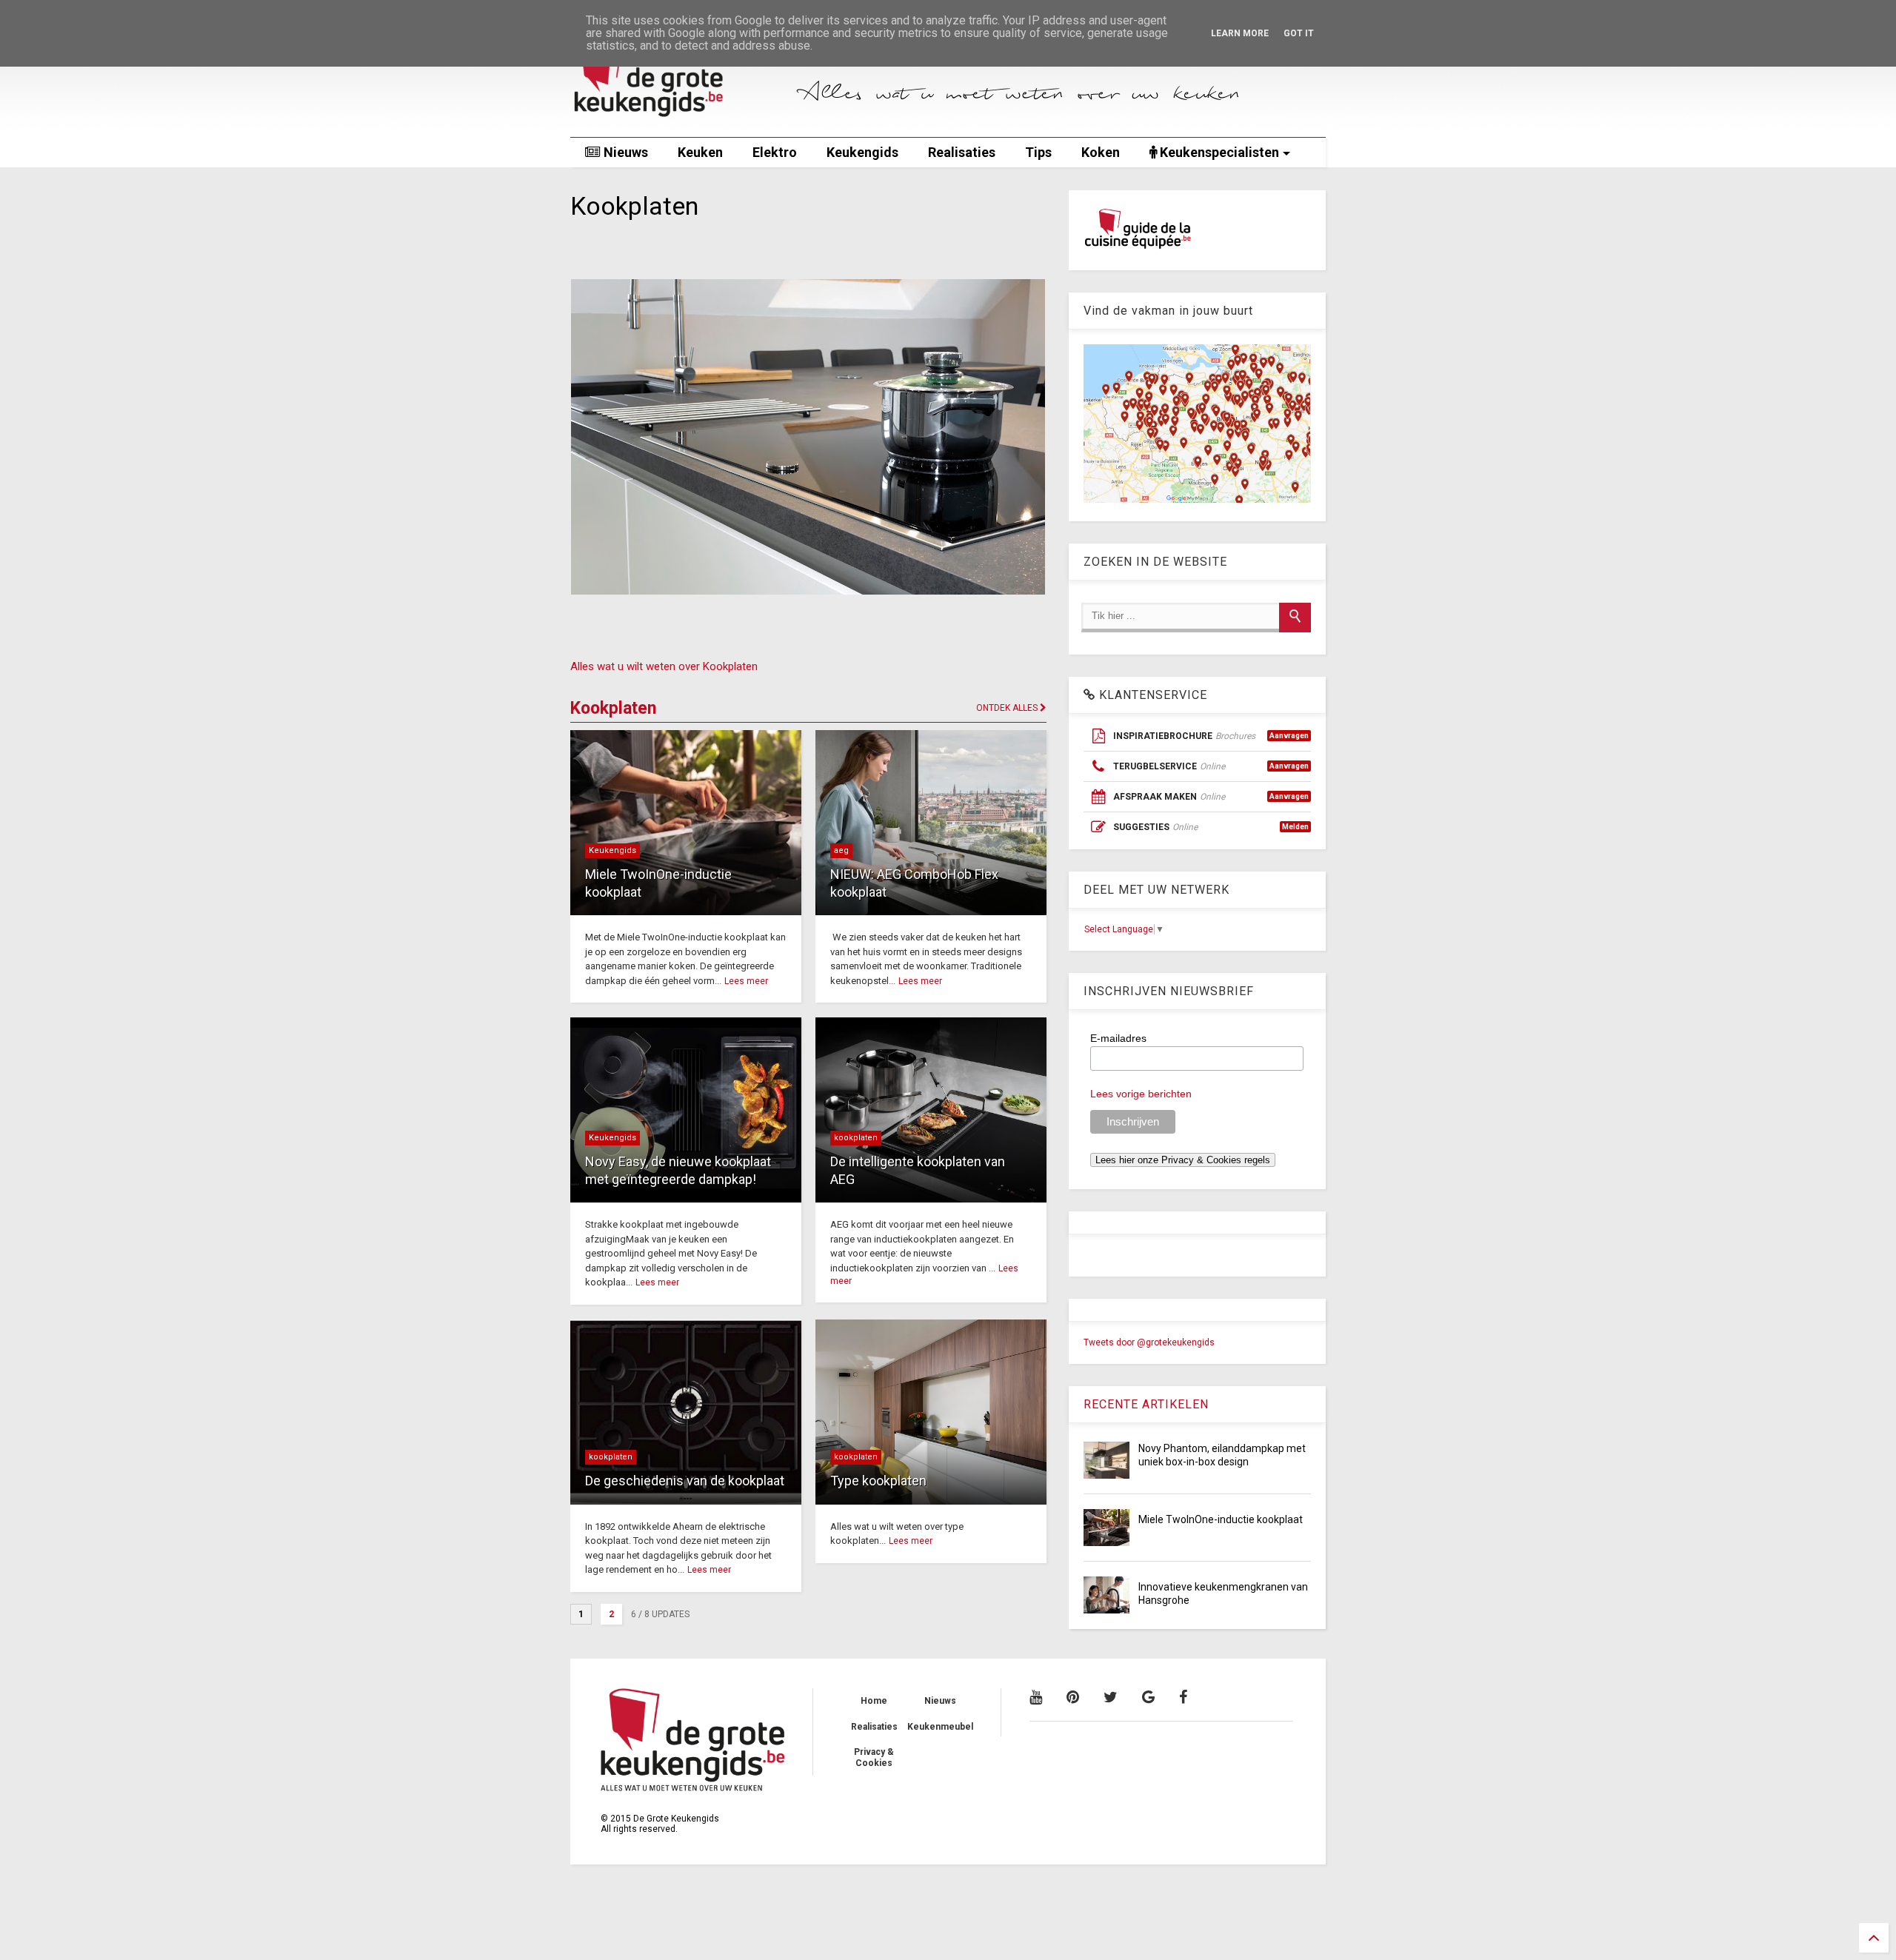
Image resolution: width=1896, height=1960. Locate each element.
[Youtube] (1036, 1697)
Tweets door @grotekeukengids (1149, 1342)
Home (874, 1701)
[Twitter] (1111, 1697)
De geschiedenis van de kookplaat (685, 1481)
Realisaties (962, 152)
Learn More (1240, 33)
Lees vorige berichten (1141, 1094)
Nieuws (624, 152)
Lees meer (746, 981)
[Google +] (1148, 1697)
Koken (1101, 152)
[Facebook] (1183, 1697)
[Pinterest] (1073, 1697)
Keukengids (862, 152)
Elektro (775, 152)
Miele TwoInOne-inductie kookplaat (1221, 1519)
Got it (1299, 33)
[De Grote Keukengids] (678, 118)
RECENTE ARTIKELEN (1146, 1404)
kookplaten (856, 1138)
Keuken (700, 152)
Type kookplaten (878, 1481)
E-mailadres (1118, 1038)
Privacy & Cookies (874, 1757)
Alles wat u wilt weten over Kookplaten (664, 666)
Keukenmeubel (940, 1727)
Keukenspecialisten (1218, 152)
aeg (841, 850)
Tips (1038, 152)
